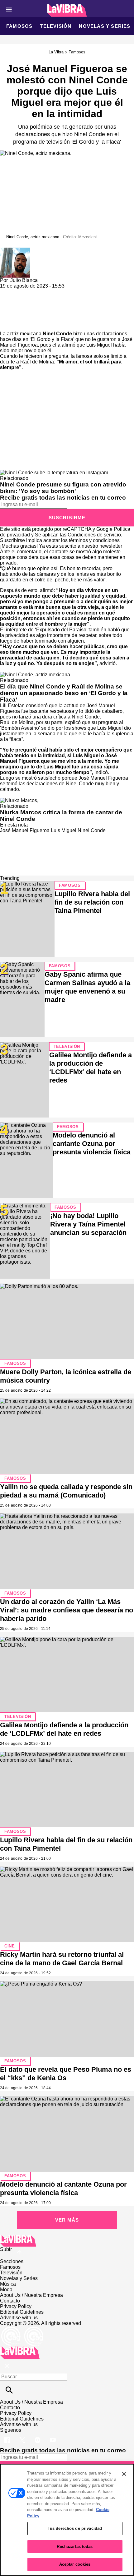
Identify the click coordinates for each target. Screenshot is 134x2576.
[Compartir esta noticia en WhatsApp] (8, 291)
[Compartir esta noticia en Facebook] (23, 291)
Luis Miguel (64, 830)
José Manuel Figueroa (25, 830)
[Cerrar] (124, 2474)
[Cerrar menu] (7, 2366)
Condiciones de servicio (94, 535)
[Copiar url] (15, 310)
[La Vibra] (67, 10)
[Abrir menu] (9, 10)
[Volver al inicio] (20, 2349)
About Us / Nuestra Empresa (31, 2295)
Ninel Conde (57, 334)
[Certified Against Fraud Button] (22, 2329)
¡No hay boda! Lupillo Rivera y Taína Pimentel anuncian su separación (88, 1224)
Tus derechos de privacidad (75, 2528)
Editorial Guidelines (22, 2312)
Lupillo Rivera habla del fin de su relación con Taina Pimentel (92, 902)
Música (8, 2284)
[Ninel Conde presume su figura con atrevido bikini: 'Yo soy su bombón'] (54, 473)
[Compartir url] (7, 324)
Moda (6, 2290)
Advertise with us (19, 2318)
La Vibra (56, 52)
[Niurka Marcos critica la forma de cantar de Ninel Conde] (19, 800)
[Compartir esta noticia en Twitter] (38, 291)
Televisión (56, 26)
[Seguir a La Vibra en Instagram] (38, 2436)
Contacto (10, 2301)
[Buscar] (9, 2390)
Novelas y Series (105, 26)
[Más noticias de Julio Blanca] (15, 250)
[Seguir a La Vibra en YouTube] (53, 2436)
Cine (10, 1946)
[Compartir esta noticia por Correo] (53, 291)
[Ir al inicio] (67, 2241)
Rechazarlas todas (75, 2546)
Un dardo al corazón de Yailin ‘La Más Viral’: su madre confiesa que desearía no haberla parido (67, 1610)
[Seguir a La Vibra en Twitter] (23, 2436)
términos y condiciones (94, 540)
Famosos (19, 26)
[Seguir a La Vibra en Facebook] (8, 2436)
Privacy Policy (16, 2306)
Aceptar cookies (75, 2564)
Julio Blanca (24, 280)
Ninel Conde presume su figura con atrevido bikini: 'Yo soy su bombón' (63, 488)
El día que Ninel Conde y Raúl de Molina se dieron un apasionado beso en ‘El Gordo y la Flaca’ (64, 693)
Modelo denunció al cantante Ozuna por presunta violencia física (92, 1144)
